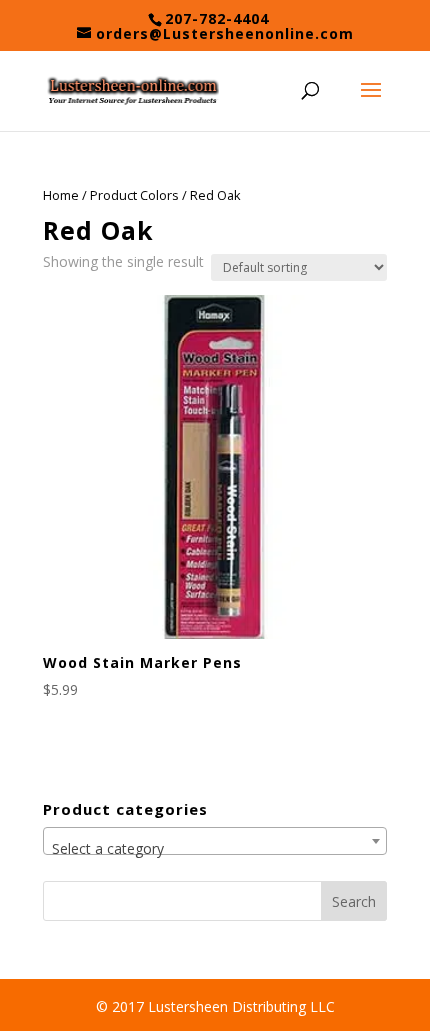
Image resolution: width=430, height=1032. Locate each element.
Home (61, 195)
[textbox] (215, 849)
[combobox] (215, 841)
